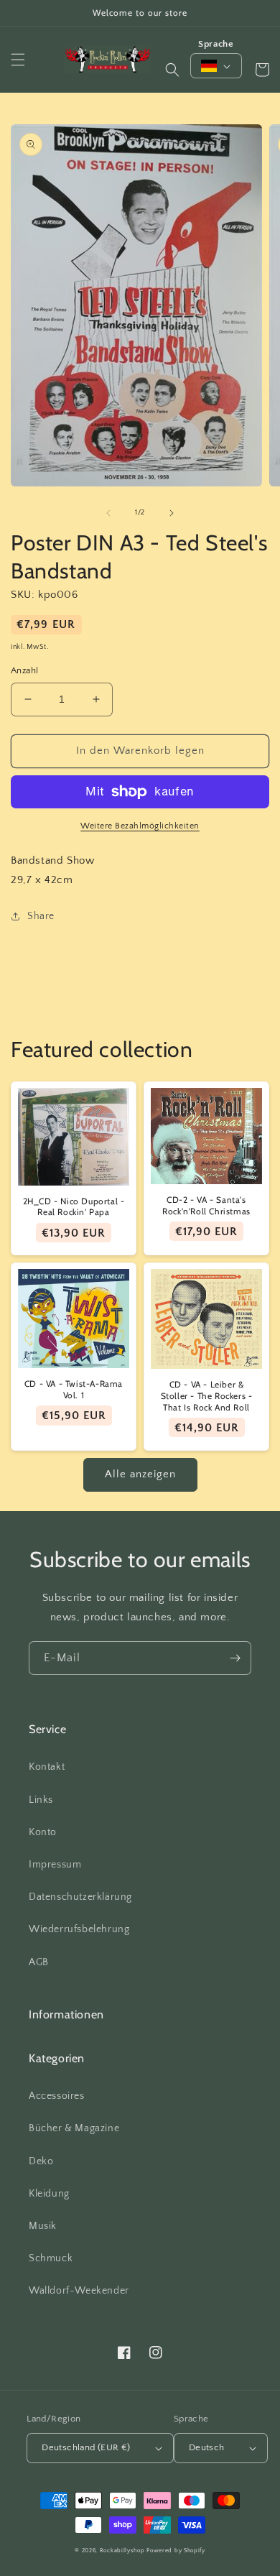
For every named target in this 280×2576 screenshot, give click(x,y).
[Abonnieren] (235, 1658)
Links (41, 1800)
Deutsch (207, 2447)
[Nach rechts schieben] (172, 513)
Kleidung (49, 2194)
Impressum (55, 1865)
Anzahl (24, 670)
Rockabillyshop (122, 2550)
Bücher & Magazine (74, 2128)
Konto (43, 1832)
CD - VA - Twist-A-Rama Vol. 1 (74, 1389)
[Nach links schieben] (108, 513)
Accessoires (57, 2096)
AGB (39, 1962)
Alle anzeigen (140, 1474)
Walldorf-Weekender (79, 2291)
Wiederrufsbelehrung (79, 1929)
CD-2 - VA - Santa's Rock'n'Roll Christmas (206, 1205)
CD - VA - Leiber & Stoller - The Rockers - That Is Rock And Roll (207, 1395)
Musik (43, 2226)
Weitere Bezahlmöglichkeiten (140, 826)
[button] (18, 60)
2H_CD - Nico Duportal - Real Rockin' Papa (74, 1207)
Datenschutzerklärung (80, 1897)
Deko (41, 2161)
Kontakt (47, 1767)
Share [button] (41, 916)
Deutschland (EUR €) (86, 2447)
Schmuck (51, 2258)
